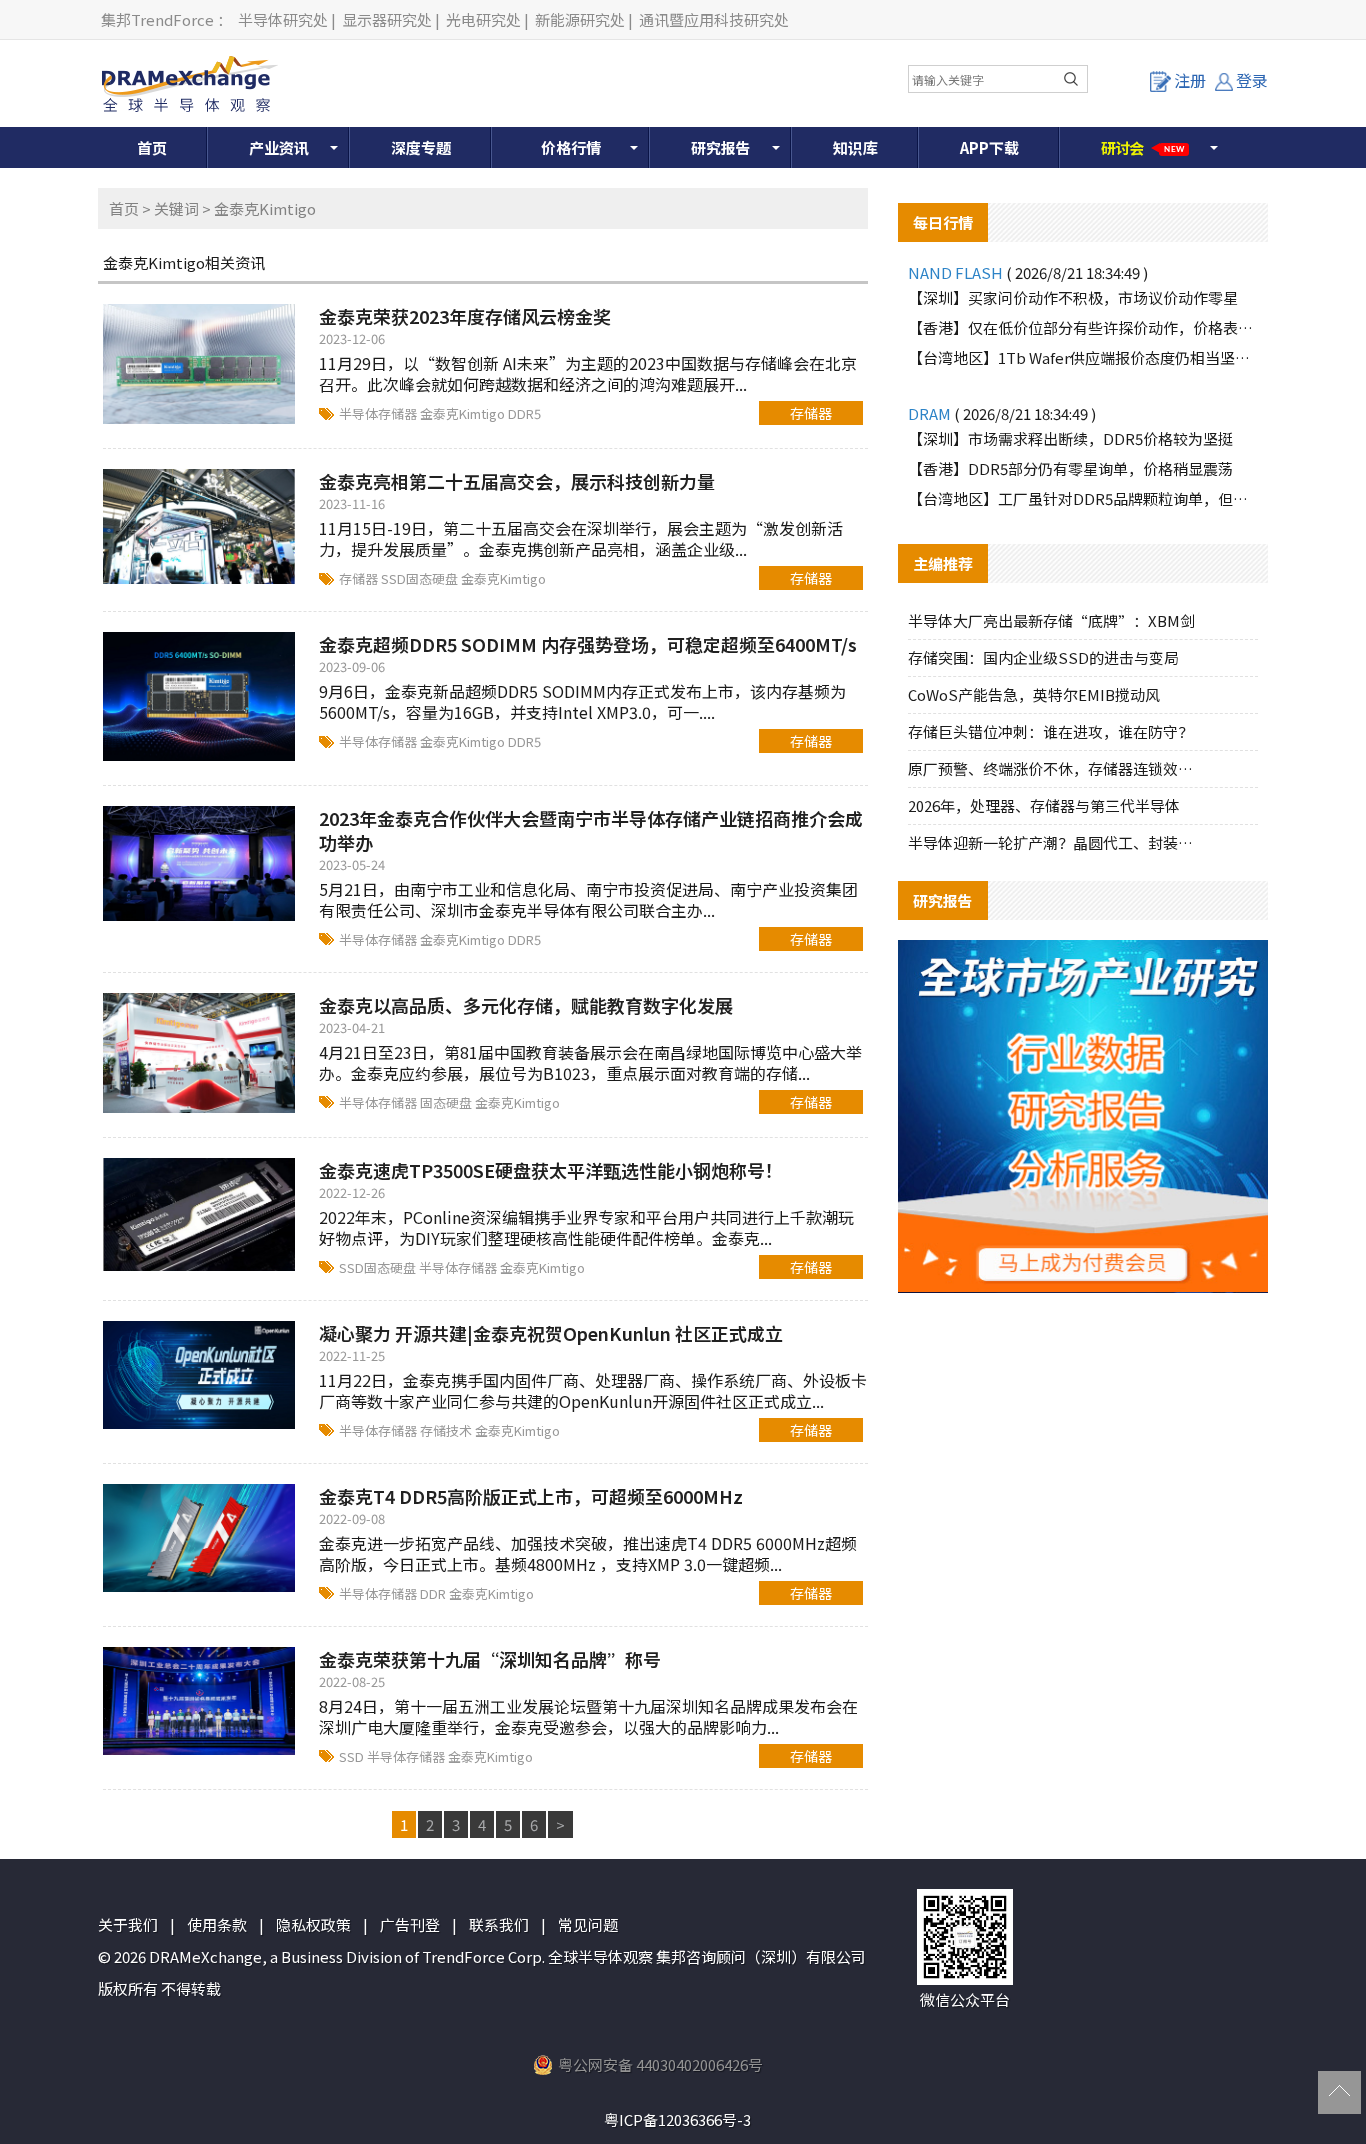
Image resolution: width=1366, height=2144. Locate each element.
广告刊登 (410, 1924)
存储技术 (447, 1430)
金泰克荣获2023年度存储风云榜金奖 (465, 316)
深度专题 (421, 147)
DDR (434, 1593)
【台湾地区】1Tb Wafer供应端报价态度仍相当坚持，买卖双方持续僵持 (1083, 357)
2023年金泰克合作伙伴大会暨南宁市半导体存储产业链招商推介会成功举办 (591, 830)
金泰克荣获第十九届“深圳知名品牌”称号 (490, 1659)
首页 (152, 147)
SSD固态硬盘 (421, 578)
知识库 (855, 147)
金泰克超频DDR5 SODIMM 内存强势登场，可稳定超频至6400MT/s (588, 644)
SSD (353, 1756)
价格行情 (571, 147)
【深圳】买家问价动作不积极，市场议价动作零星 (1073, 297)
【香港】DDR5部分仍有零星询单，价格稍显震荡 (1070, 468)
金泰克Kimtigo (464, 413)
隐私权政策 (313, 1924)
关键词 (176, 208)
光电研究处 (483, 19)
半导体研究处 (283, 19)
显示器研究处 (387, 19)
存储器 (811, 413)
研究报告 (721, 147)
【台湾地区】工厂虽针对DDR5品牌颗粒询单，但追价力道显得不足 (1083, 498)
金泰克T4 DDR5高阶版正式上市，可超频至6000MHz (531, 1496)
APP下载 (989, 147)
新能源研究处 (580, 19)
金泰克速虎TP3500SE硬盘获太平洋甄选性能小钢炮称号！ (551, 1170)
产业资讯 (279, 147)
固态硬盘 (447, 1102)
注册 (1190, 80)
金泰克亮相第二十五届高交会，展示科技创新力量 (517, 481)
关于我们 (128, 1924)
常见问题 (588, 1924)
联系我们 (499, 1924)
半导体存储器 (379, 413)
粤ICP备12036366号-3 (677, 2119)
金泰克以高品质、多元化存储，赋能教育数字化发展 (526, 1005)
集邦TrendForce (157, 19)
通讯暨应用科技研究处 (714, 19)
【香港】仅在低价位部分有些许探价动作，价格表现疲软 (1083, 327)
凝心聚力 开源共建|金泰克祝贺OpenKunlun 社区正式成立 (551, 1333)
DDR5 (524, 413)
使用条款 (217, 1924)
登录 (1252, 80)
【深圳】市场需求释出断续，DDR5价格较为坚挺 (1070, 438)
